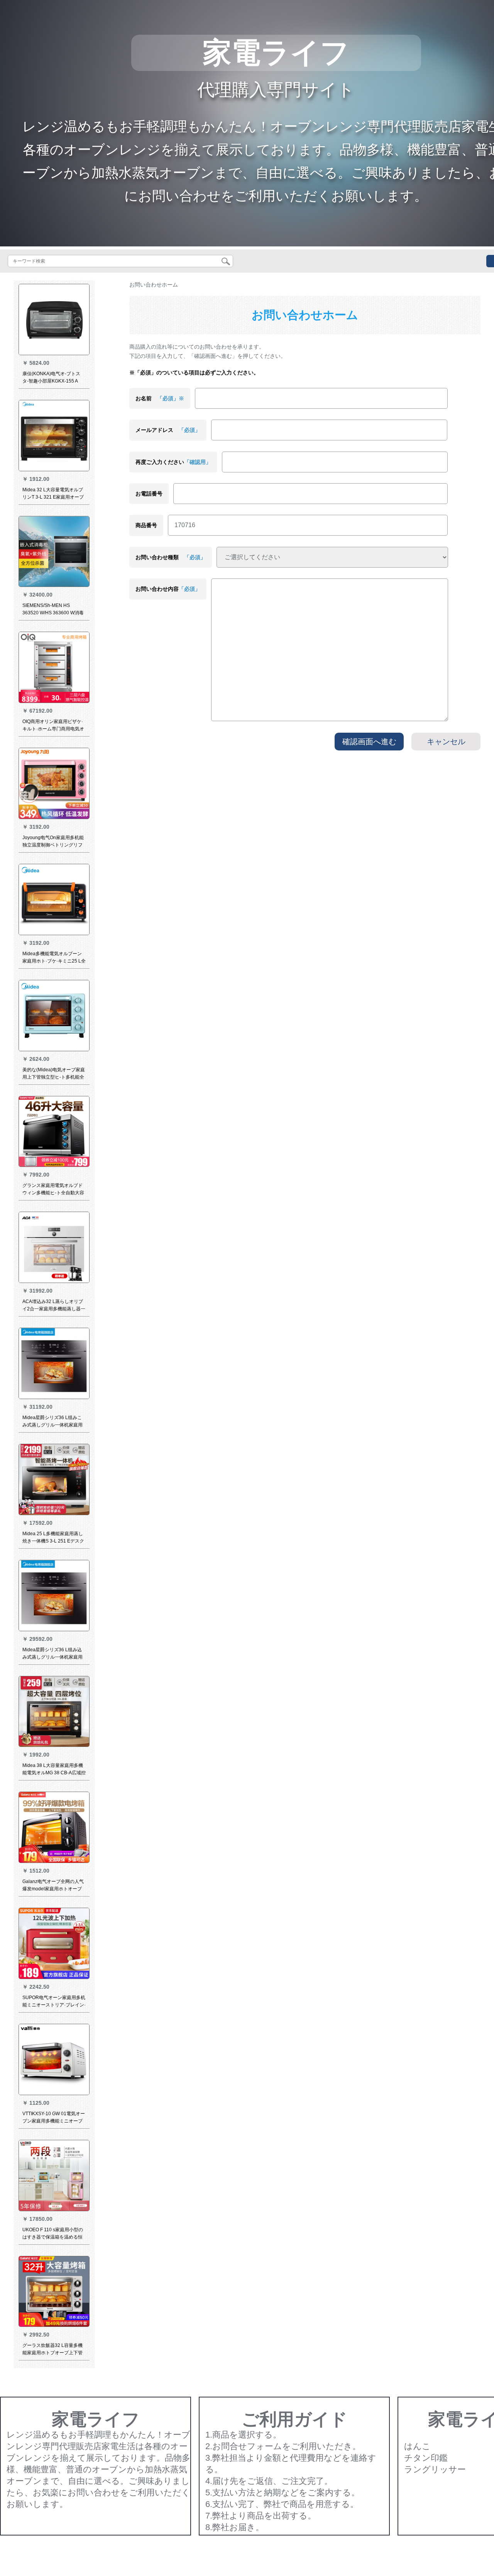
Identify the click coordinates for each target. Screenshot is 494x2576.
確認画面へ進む (369, 742)
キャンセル (446, 742)
